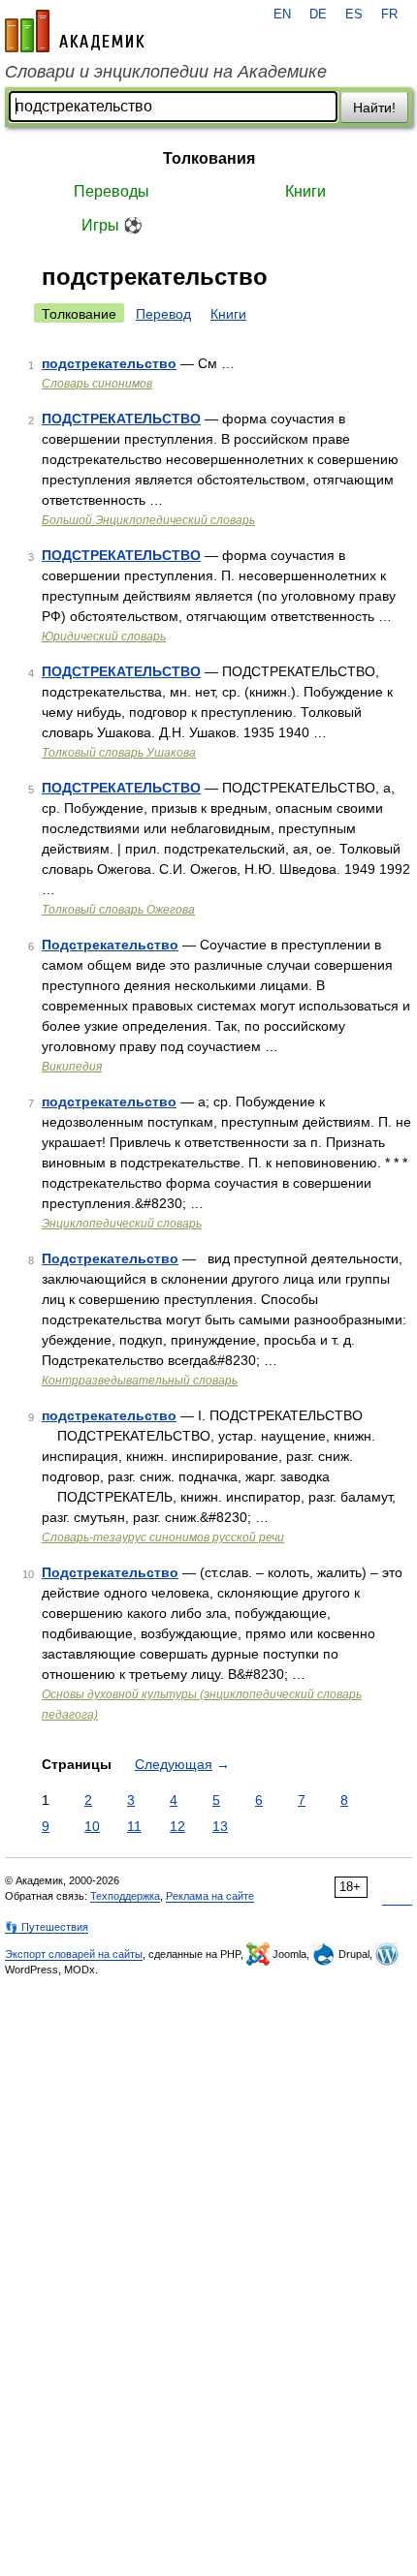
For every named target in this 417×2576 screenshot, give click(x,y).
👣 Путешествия (47, 1927)
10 (92, 1826)
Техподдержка (125, 1896)
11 (134, 1826)
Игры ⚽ (112, 225)
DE (318, 15)
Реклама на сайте (210, 1896)
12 (177, 1826)
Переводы (112, 191)
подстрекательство (109, 363)
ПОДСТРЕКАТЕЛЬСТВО (121, 419)
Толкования (209, 158)
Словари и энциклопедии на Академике (166, 72)
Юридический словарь (104, 636)
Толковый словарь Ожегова (118, 910)
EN (282, 15)
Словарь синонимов (97, 384)
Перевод (163, 314)
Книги (305, 191)
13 (220, 1826)
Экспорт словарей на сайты (74, 1954)
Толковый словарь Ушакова (119, 753)
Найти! (374, 108)
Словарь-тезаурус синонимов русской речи (163, 1537)
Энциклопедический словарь (122, 1224)
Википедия (72, 1067)
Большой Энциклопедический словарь (148, 520)
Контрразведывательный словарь (140, 1381)
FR (389, 15)
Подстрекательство (110, 945)
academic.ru (75, 31)
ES (354, 15)
